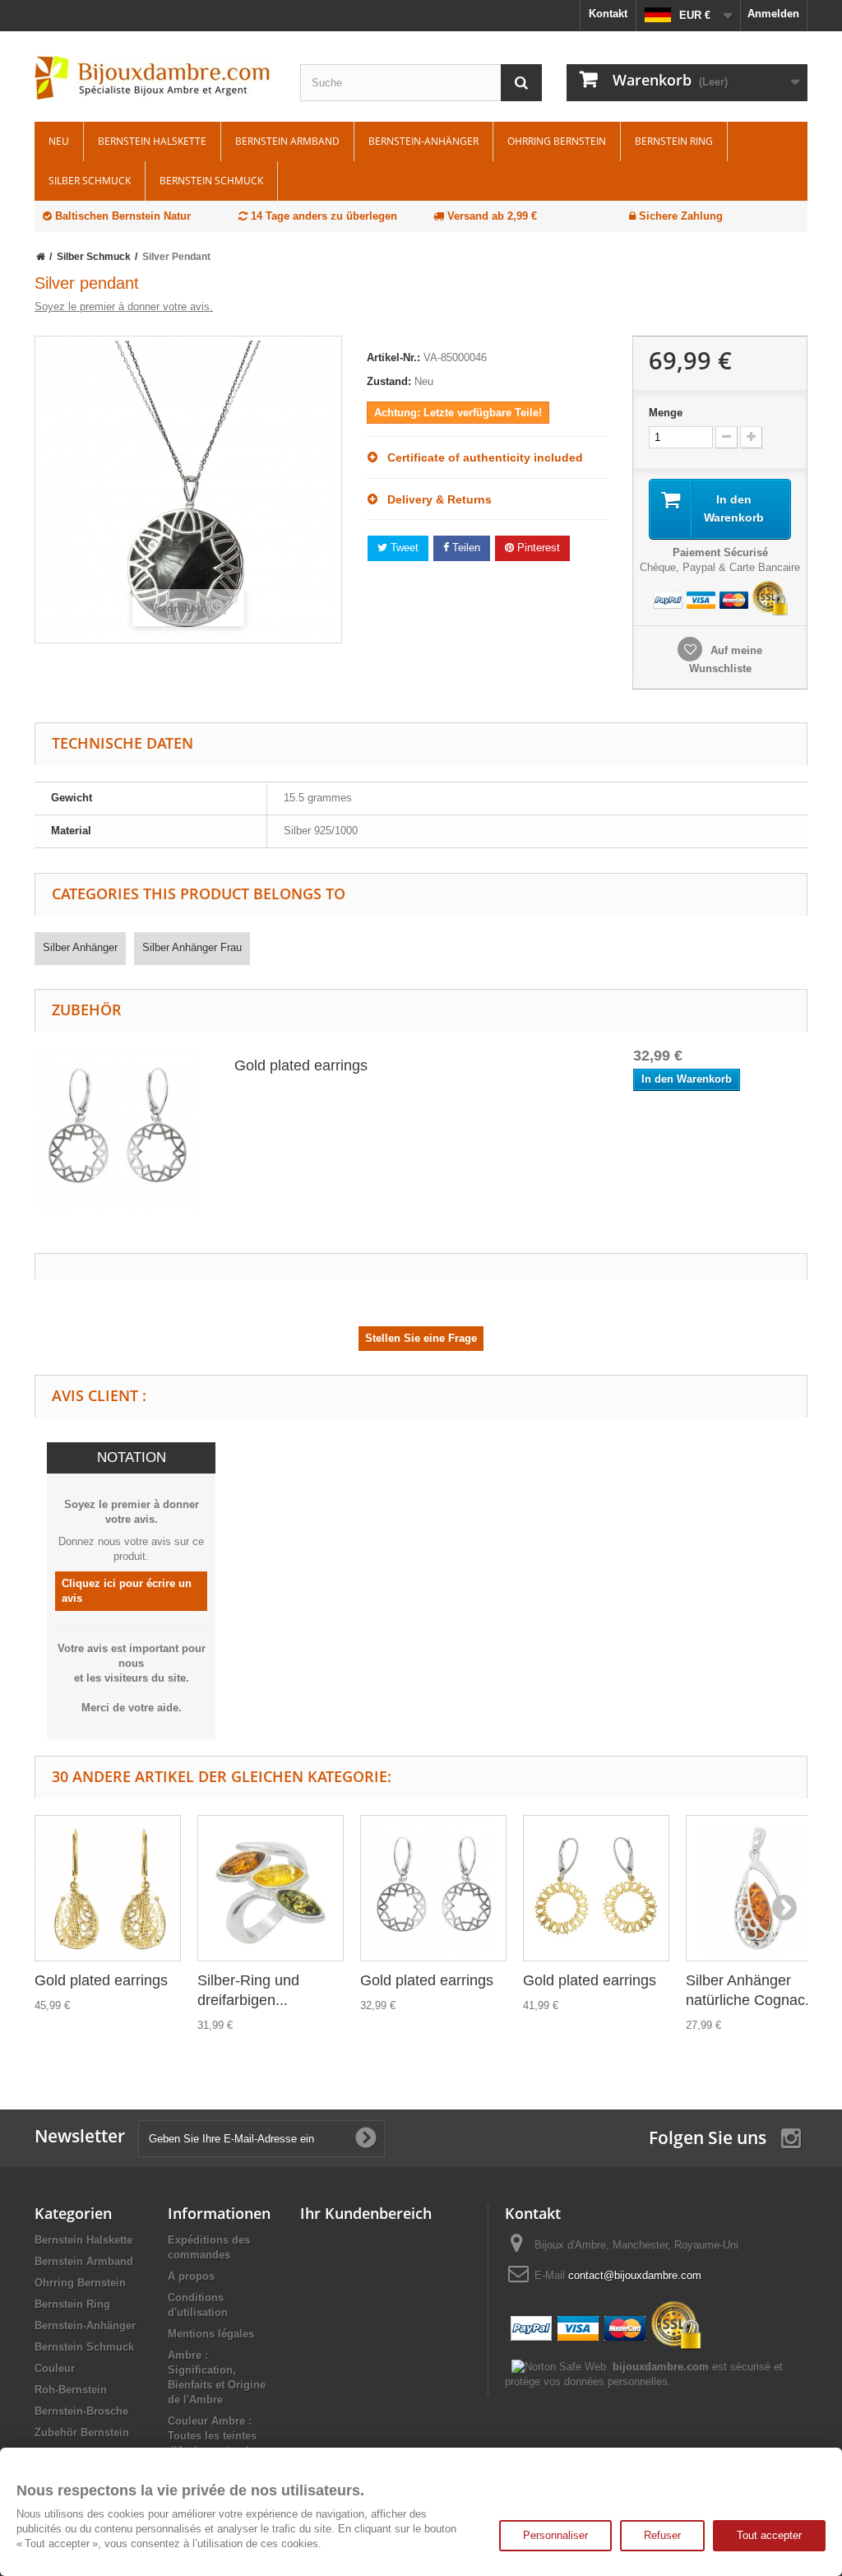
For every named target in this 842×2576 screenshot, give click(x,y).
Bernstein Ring (674, 141)
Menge (666, 413)
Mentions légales (211, 2334)
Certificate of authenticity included (480, 457)
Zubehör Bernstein (82, 2432)
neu (59, 141)
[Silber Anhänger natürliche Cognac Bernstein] (759, 1888)
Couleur (55, 2368)
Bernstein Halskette (152, 141)
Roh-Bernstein (71, 2390)
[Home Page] (41, 257)
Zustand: (389, 381)
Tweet (403, 548)
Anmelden (773, 14)
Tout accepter (769, 2535)
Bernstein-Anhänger (423, 141)
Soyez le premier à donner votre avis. (124, 306)
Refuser (662, 2535)
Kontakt (608, 14)
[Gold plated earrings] (117, 1129)
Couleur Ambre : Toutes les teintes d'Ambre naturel (212, 2436)
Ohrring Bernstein (557, 141)
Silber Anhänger (80, 947)
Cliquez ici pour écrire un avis (127, 1591)
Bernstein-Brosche (81, 2411)
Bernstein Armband (287, 141)
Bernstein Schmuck (211, 181)
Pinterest (537, 548)
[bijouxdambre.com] (155, 78)
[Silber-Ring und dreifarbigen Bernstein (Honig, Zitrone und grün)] (271, 1888)
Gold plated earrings (301, 1065)
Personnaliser (555, 2535)
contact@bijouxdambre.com (635, 2275)
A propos (191, 2276)
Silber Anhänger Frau (192, 947)
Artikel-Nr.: (393, 357)
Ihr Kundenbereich (366, 2213)
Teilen (465, 548)
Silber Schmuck (90, 181)
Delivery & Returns (435, 499)
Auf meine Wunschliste (726, 659)
